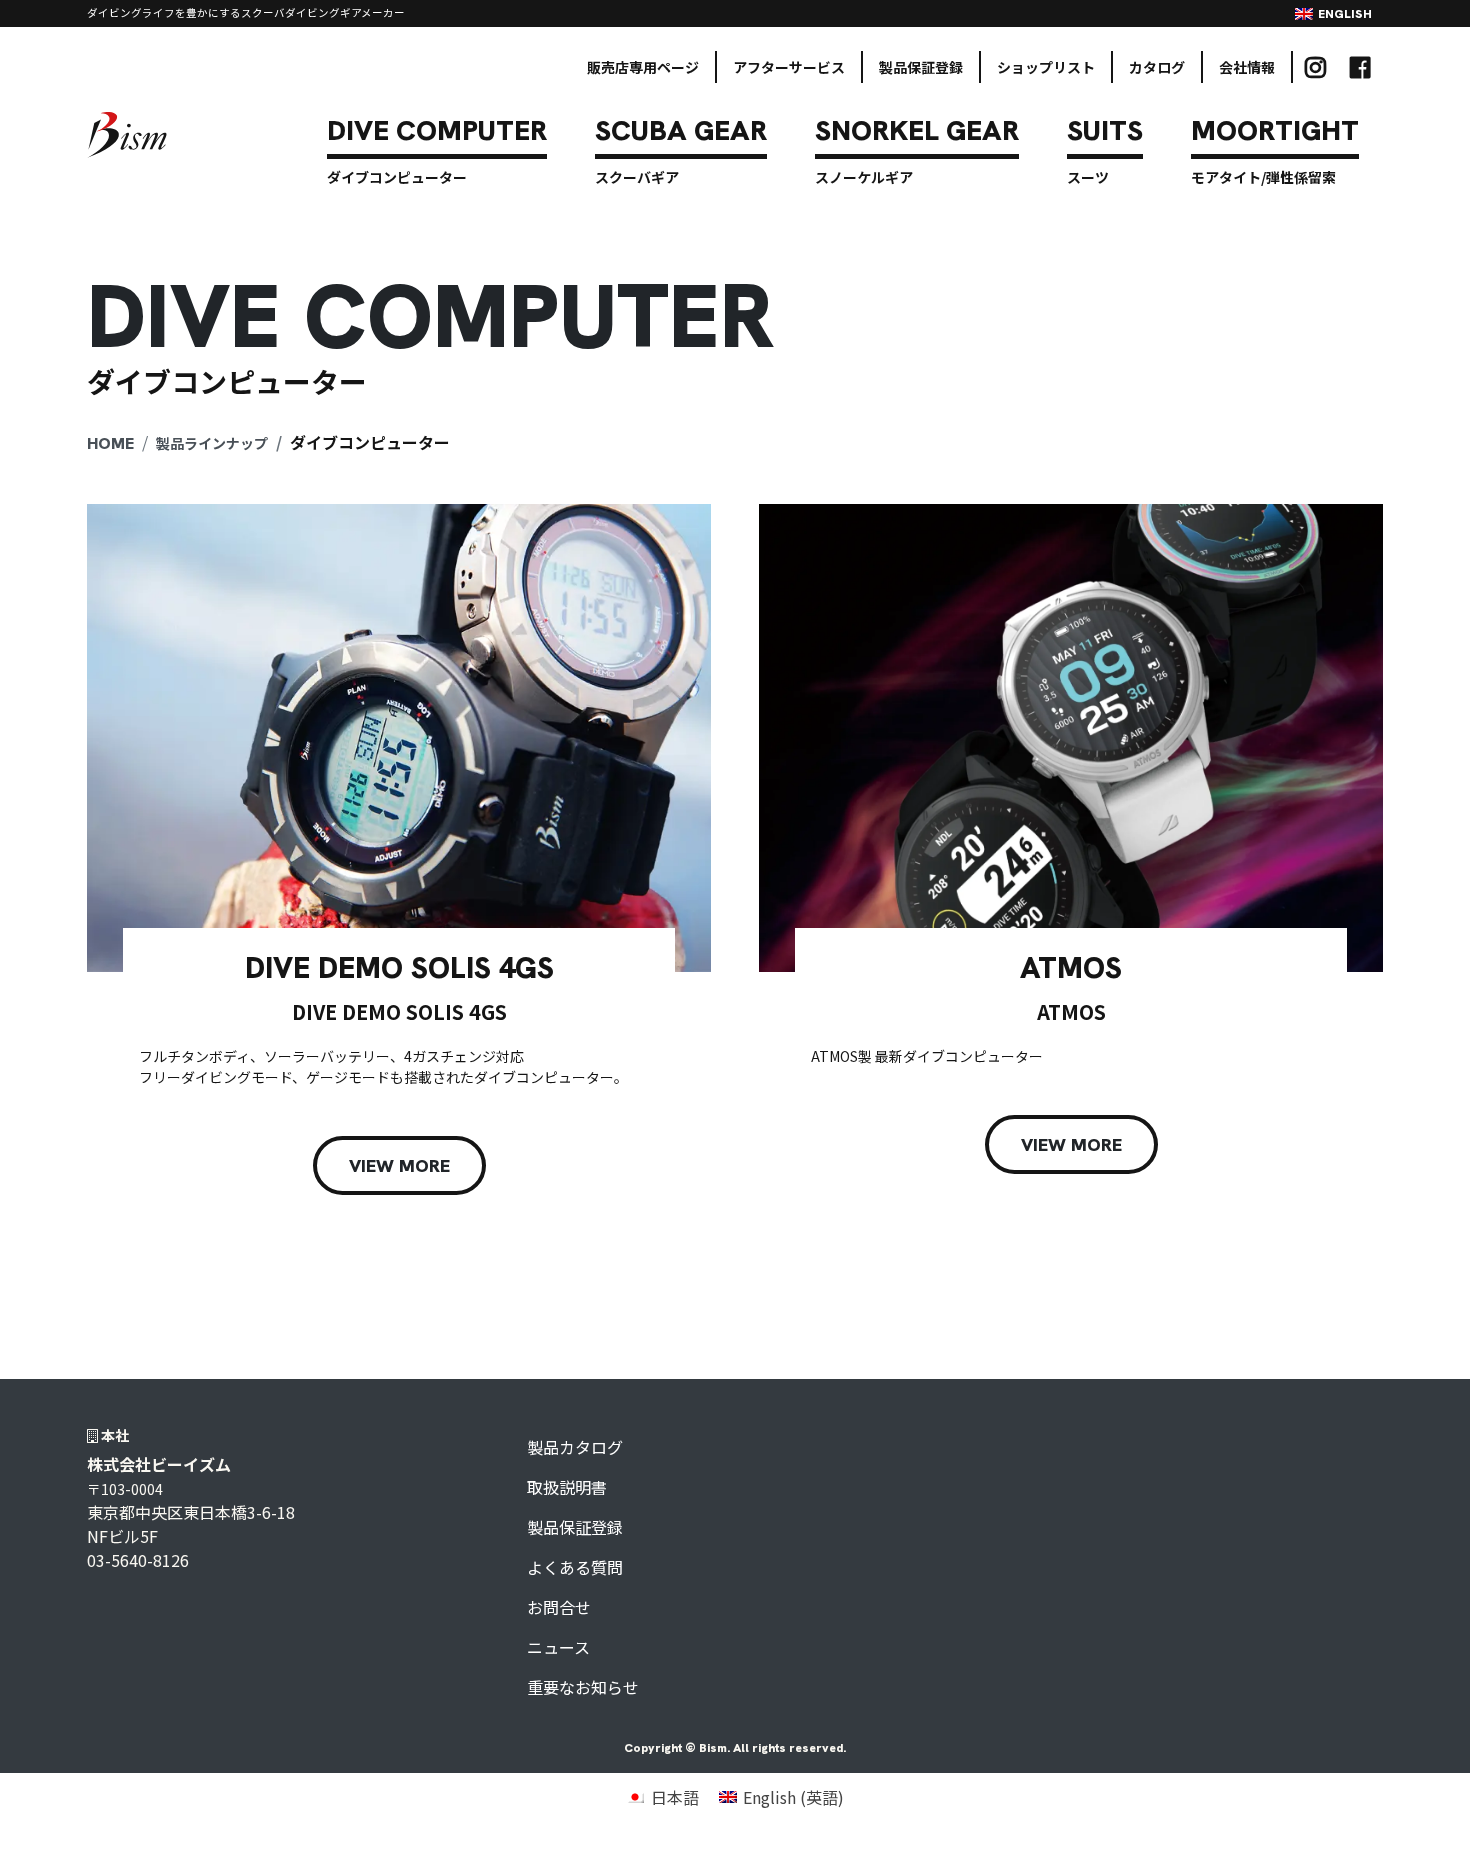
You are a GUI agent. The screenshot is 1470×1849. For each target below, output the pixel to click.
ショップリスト (1046, 67)
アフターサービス (789, 67)
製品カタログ (575, 1447)
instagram (1315, 67)
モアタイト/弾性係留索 (1263, 177)
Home (110, 443)
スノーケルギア (864, 177)
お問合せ (559, 1607)
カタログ (1157, 67)
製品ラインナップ (212, 443)
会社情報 (1247, 67)
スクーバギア (637, 177)
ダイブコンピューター (397, 177)
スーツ (1088, 177)
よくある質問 (575, 1567)
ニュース (558, 1647)
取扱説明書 (567, 1487)
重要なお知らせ (583, 1687)
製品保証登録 (921, 67)
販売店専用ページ (643, 67)
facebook (1360, 67)
